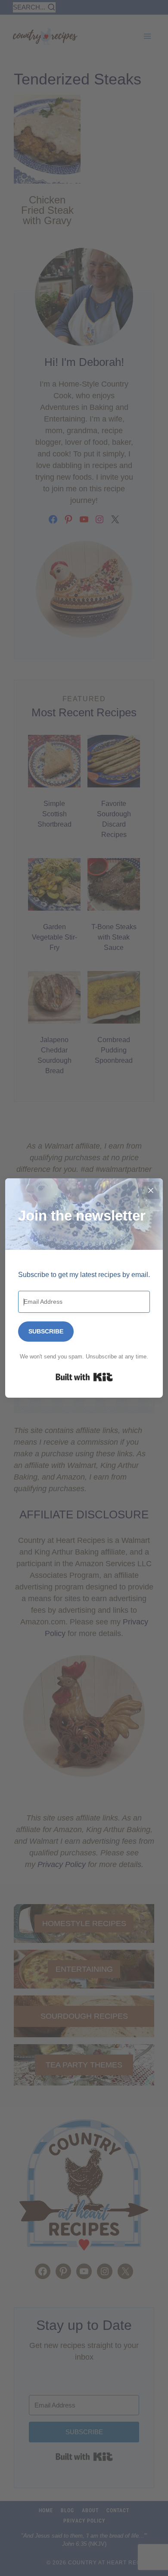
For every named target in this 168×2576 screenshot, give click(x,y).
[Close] (151, 1190)
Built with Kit (84, 1377)
